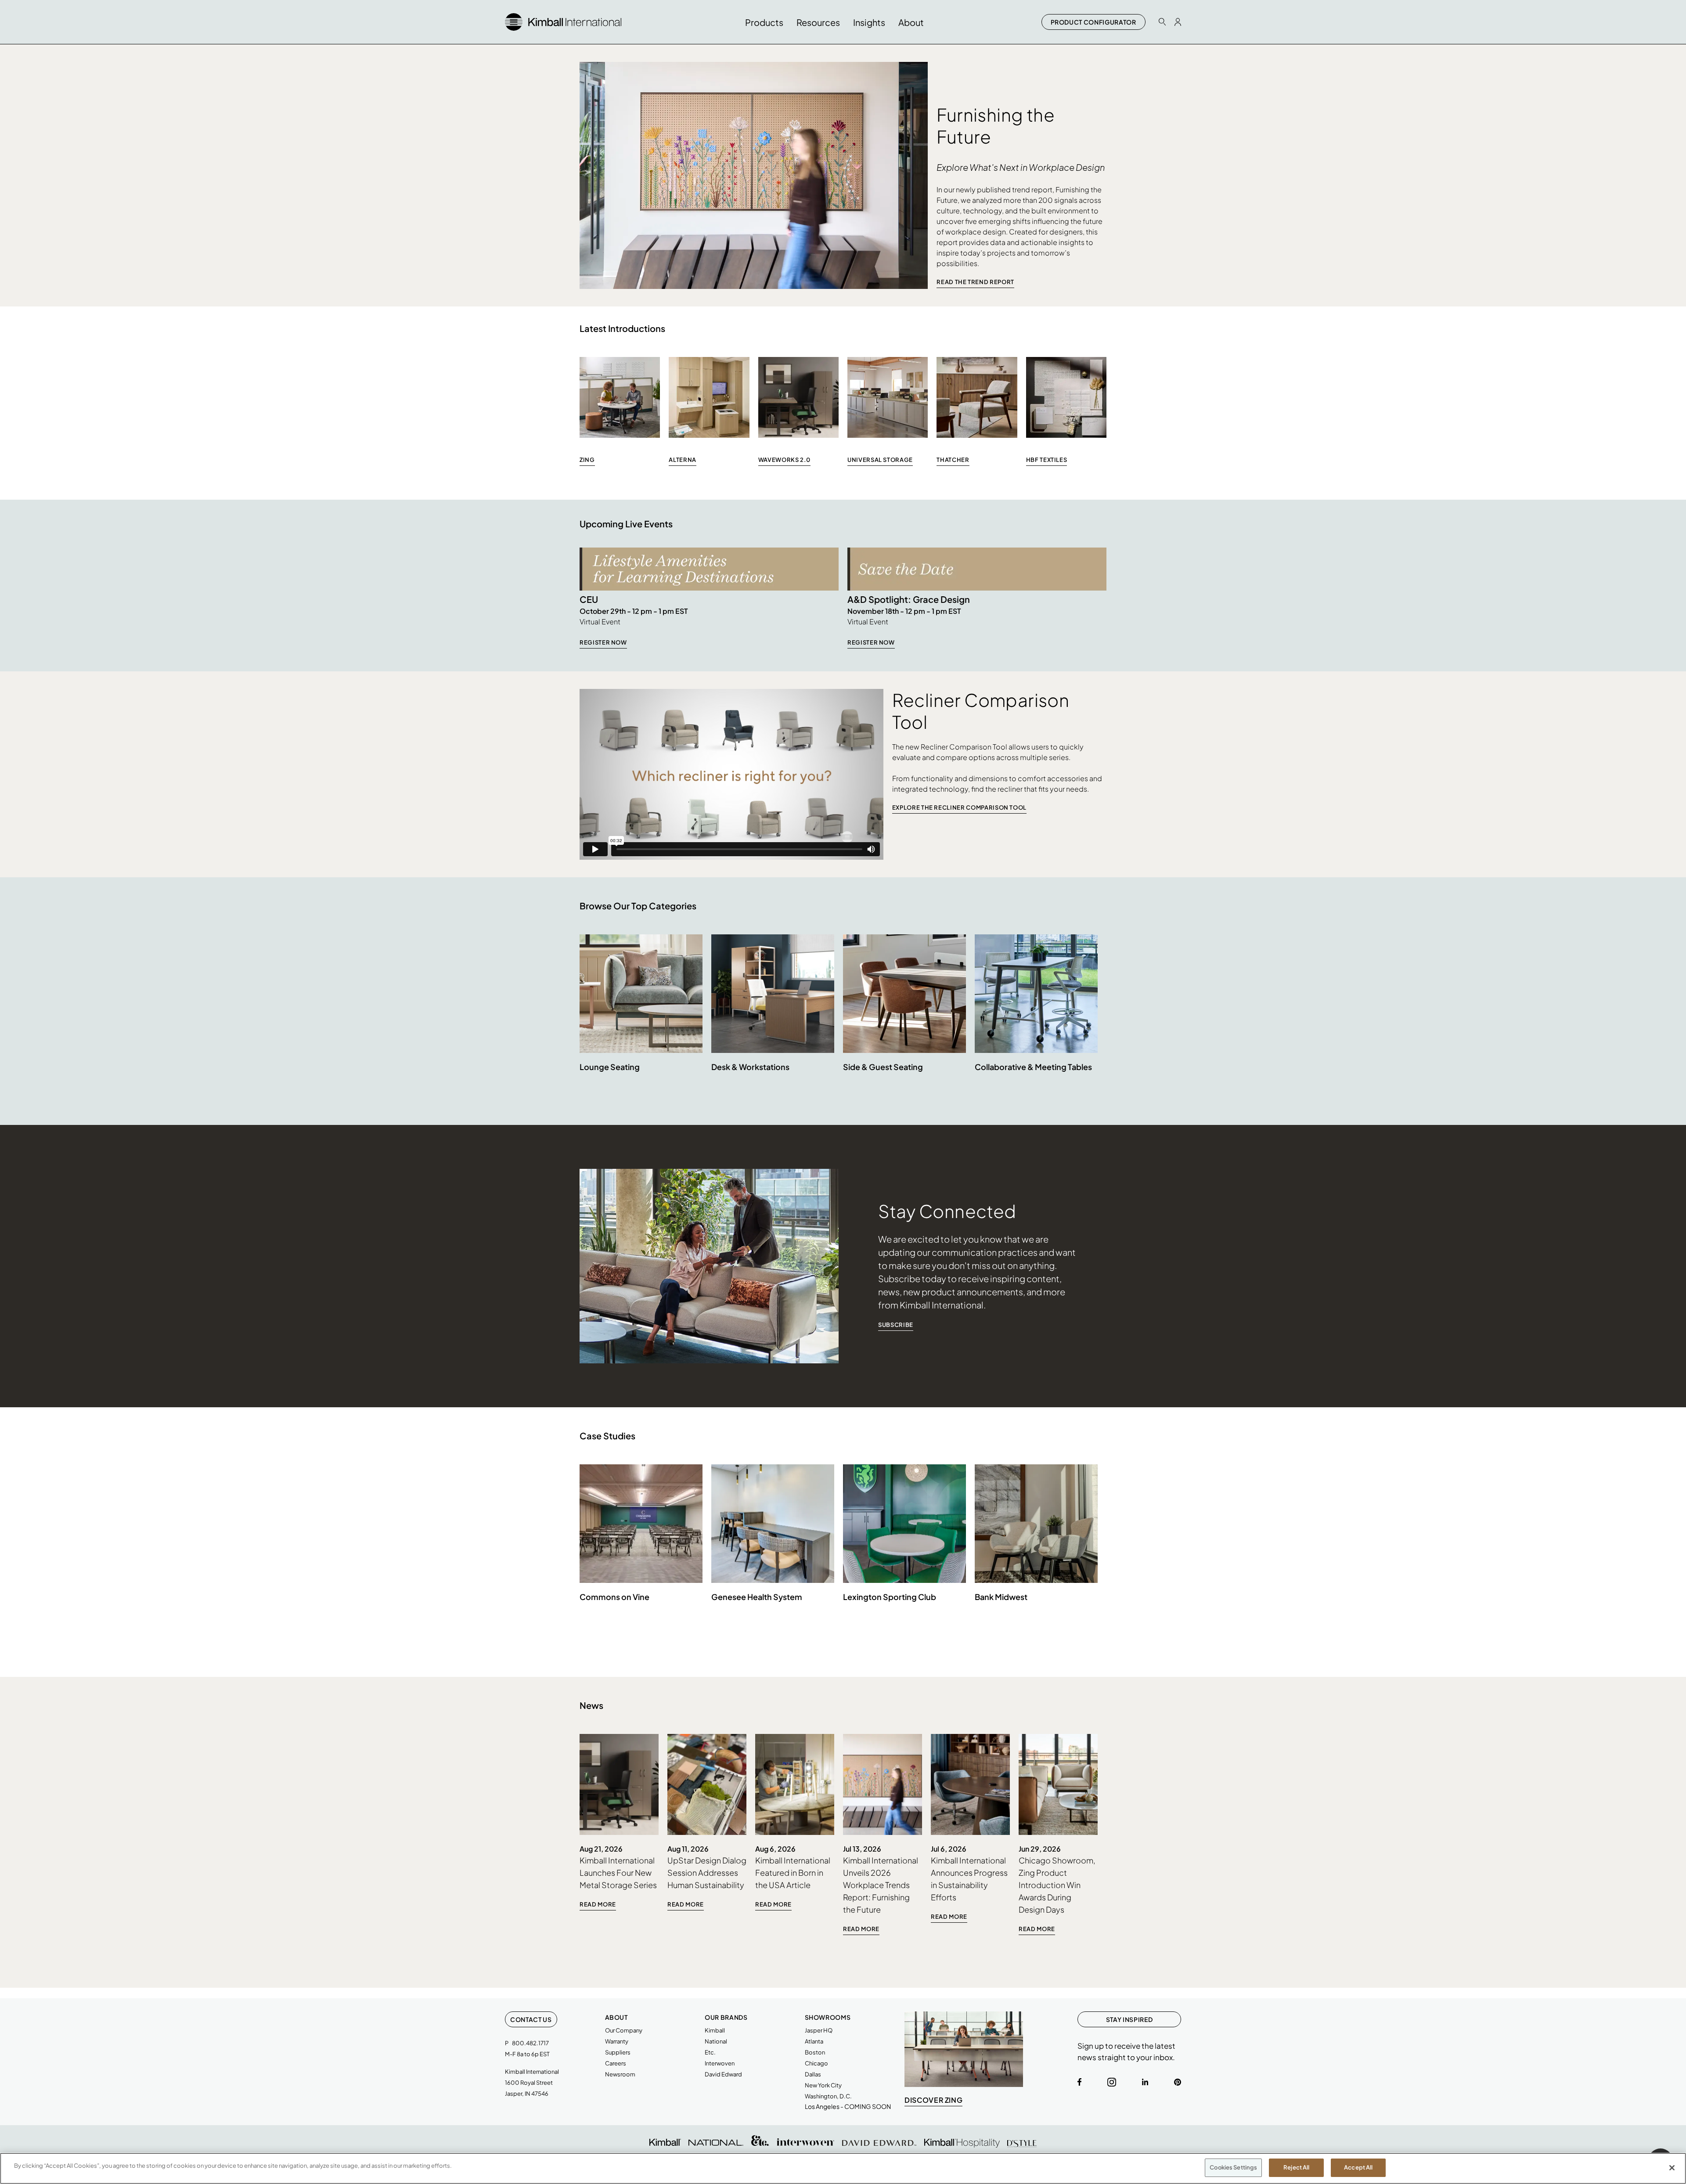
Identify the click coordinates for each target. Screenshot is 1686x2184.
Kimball (715, 2030)
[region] (843, 2168)
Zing (587, 460)
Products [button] (764, 22)
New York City (823, 2085)
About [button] (911, 22)
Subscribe (896, 1325)
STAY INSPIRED (1129, 2019)
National (716, 2041)
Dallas (813, 2074)
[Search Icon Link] (1162, 22)
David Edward (723, 2074)
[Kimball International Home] (563, 21)
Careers (616, 2063)
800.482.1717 (530, 2043)
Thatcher (953, 460)
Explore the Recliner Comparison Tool (959, 807)
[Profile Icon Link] (1178, 22)
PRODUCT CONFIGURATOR (1093, 22)
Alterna (683, 460)
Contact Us (531, 2019)
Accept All (1358, 2167)
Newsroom (620, 2074)
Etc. (710, 2052)
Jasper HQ (819, 2030)
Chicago (816, 2063)
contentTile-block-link (619, 1823)
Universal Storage (880, 460)
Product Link (641, 1014)
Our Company (624, 2030)
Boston (815, 2052)
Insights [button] (869, 22)
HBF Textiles (1047, 460)
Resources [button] (818, 22)
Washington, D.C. (828, 2096)
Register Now (603, 642)
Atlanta (814, 2041)
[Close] (1672, 2168)
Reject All (1296, 2167)
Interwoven (720, 2063)
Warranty (617, 2041)
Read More (598, 1904)
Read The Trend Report (975, 282)
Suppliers (618, 2052)
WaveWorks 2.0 (784, 460)
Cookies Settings (1233, 2167)
